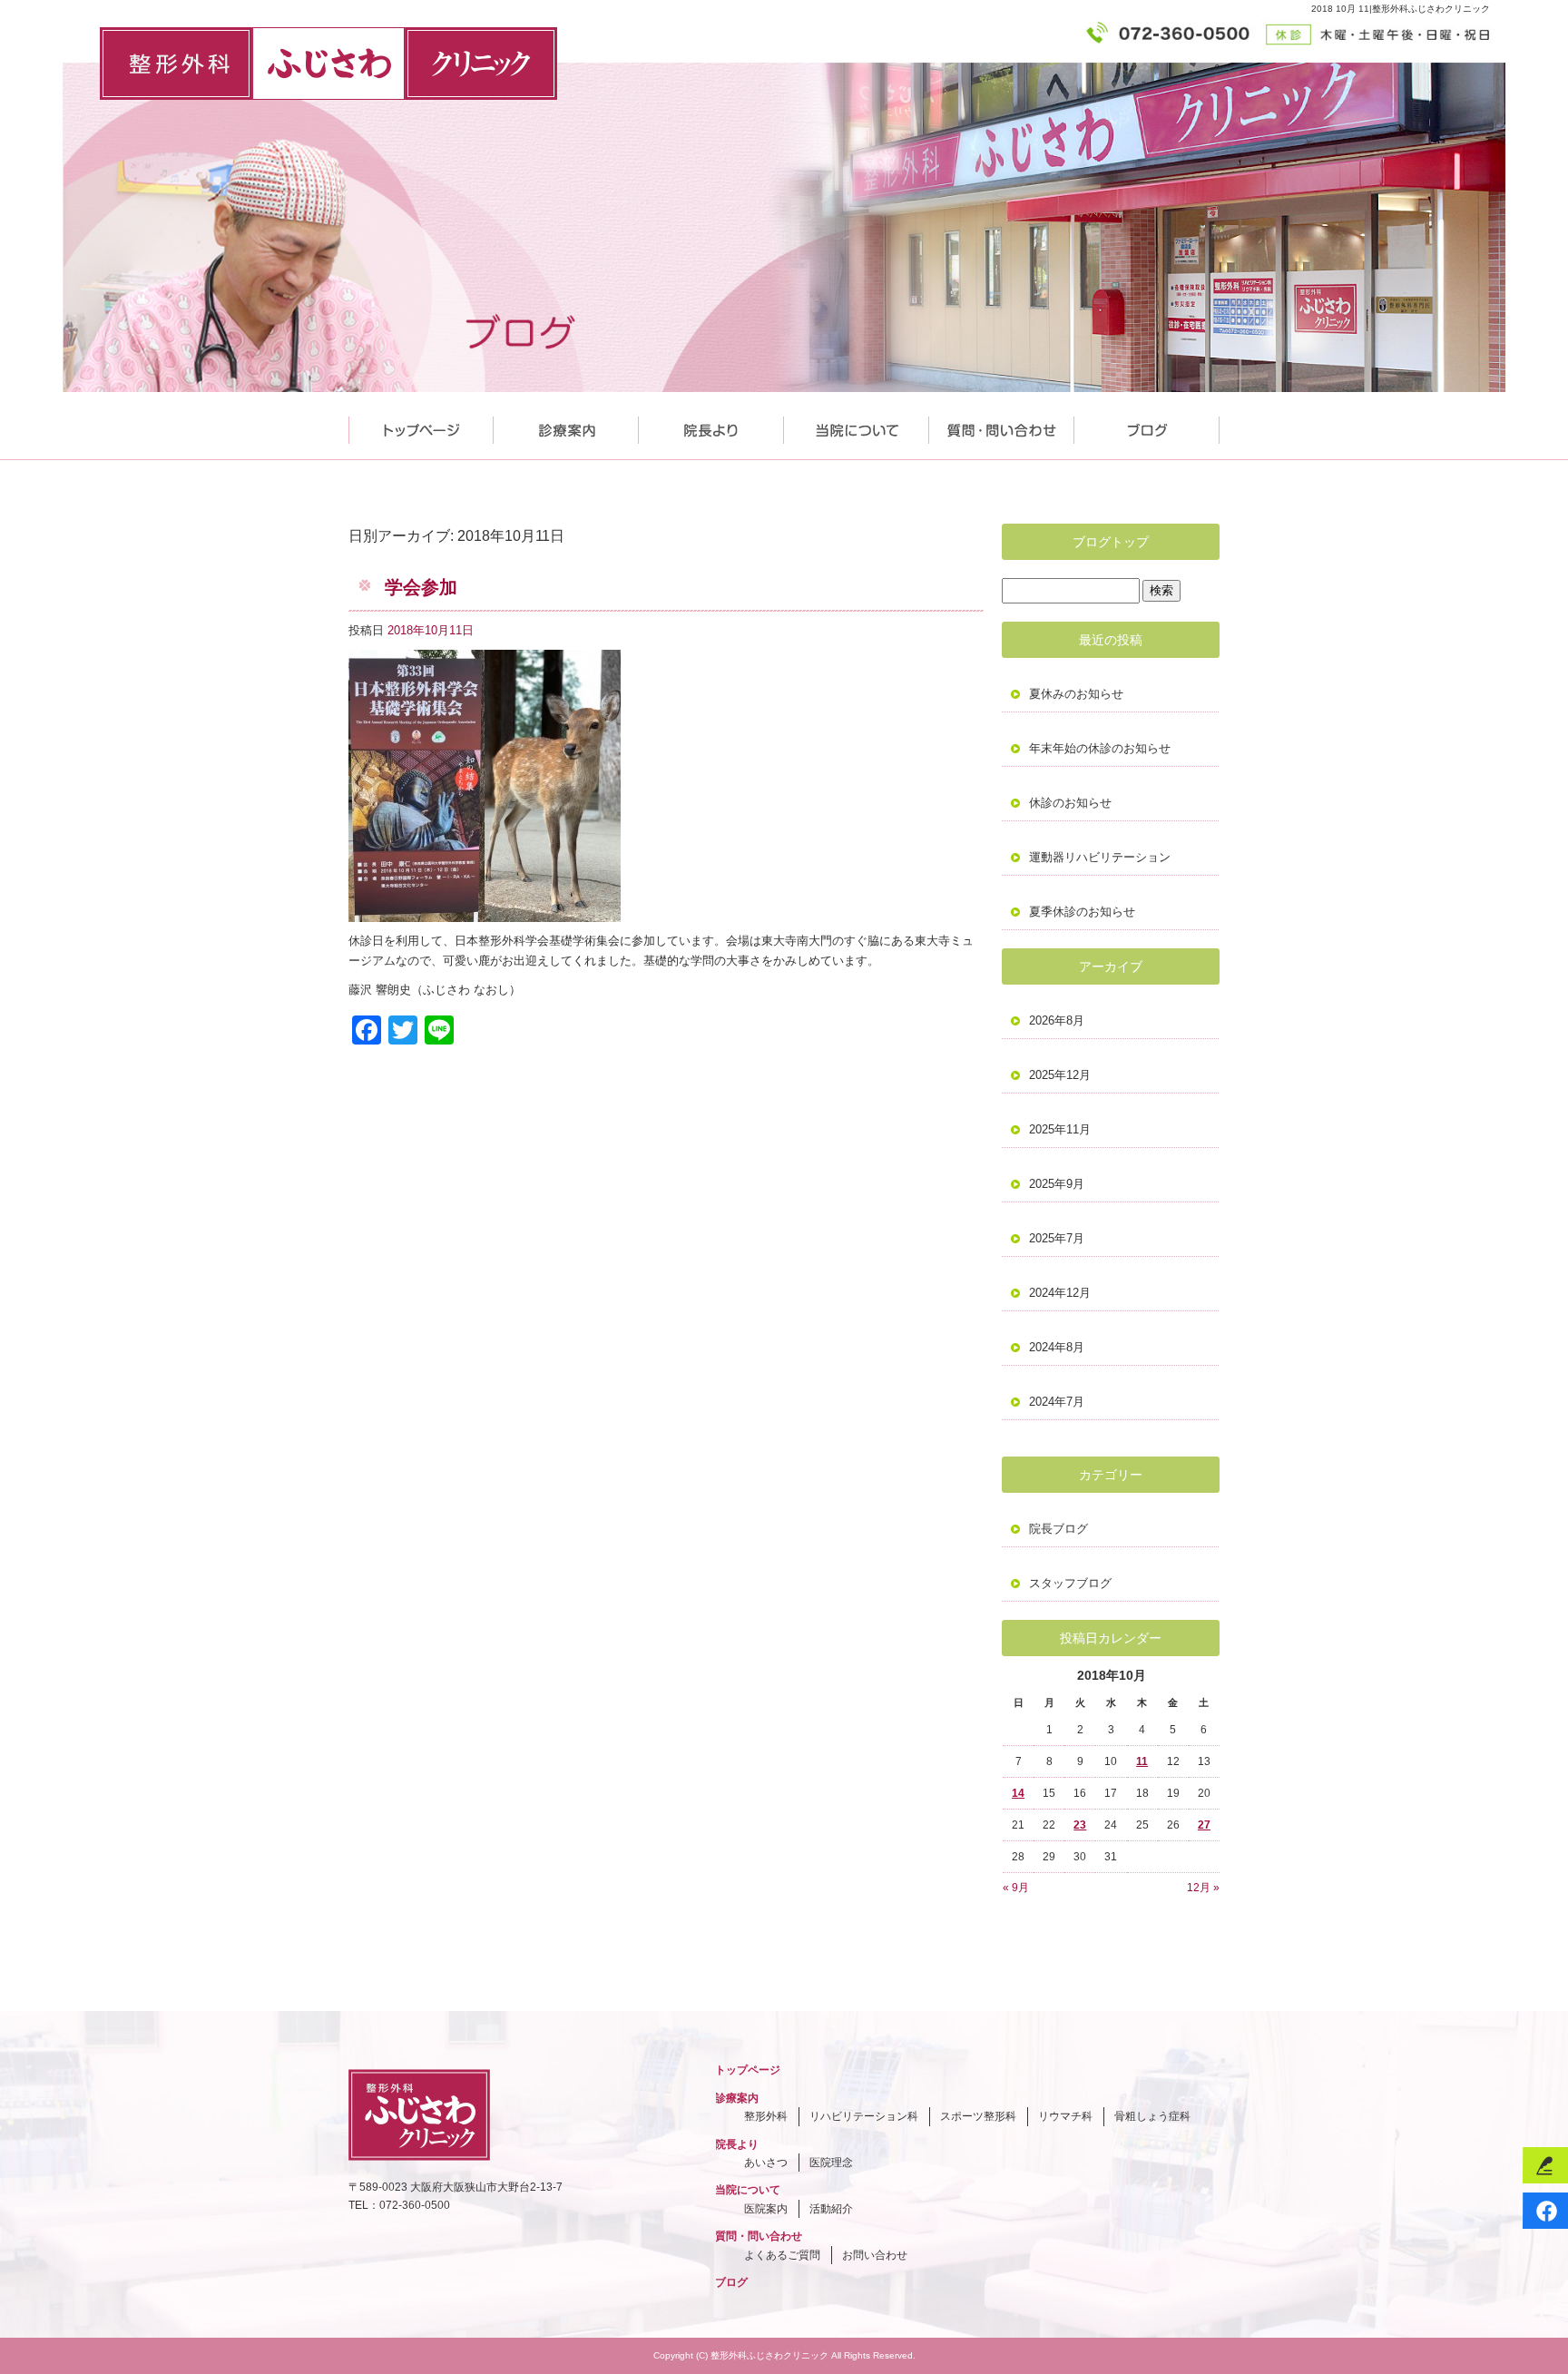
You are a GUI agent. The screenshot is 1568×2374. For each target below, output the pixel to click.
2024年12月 (1060, 1293)
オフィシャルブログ (1147, 426)
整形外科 (766, 2116)
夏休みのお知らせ (1076, 694)
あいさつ (766, 2163)
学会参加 (421, 587)
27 (1204, 1825)
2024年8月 (1057, 1347)
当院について (857, 426)
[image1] (485, 912)
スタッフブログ (1070, 1583)
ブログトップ (1111, 542)
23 (1080, 1825)
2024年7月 (1057, 1402)
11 (1142, 1761)
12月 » (1203, 1888)
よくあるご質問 (782, 2255)
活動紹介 (831, 2209)
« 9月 (1016, 1888)
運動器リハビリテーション (1100, 857)
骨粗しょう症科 (1152, 2116)
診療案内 (566, 426)
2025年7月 (1057, 1238)
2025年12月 (1060, 1075)
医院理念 (831, 2163)
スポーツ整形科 (978, 2116)
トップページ (421, 426)
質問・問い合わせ (1002, 426)
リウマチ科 (1065, 2116)
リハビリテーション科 (864, 2116)
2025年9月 (1057, 1184)
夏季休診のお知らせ (1082, 912)
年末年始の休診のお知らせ (1100, 748)
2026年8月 (1057, 1020)
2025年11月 (1060, 1129)
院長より (711, 426)
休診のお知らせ (1070, 803)
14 (1018, 1793)
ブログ (731, 2282)
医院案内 (766, 2209)
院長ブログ (1058, 1529)
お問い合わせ (875, 2255)
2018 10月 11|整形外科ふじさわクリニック (1401, 9)
